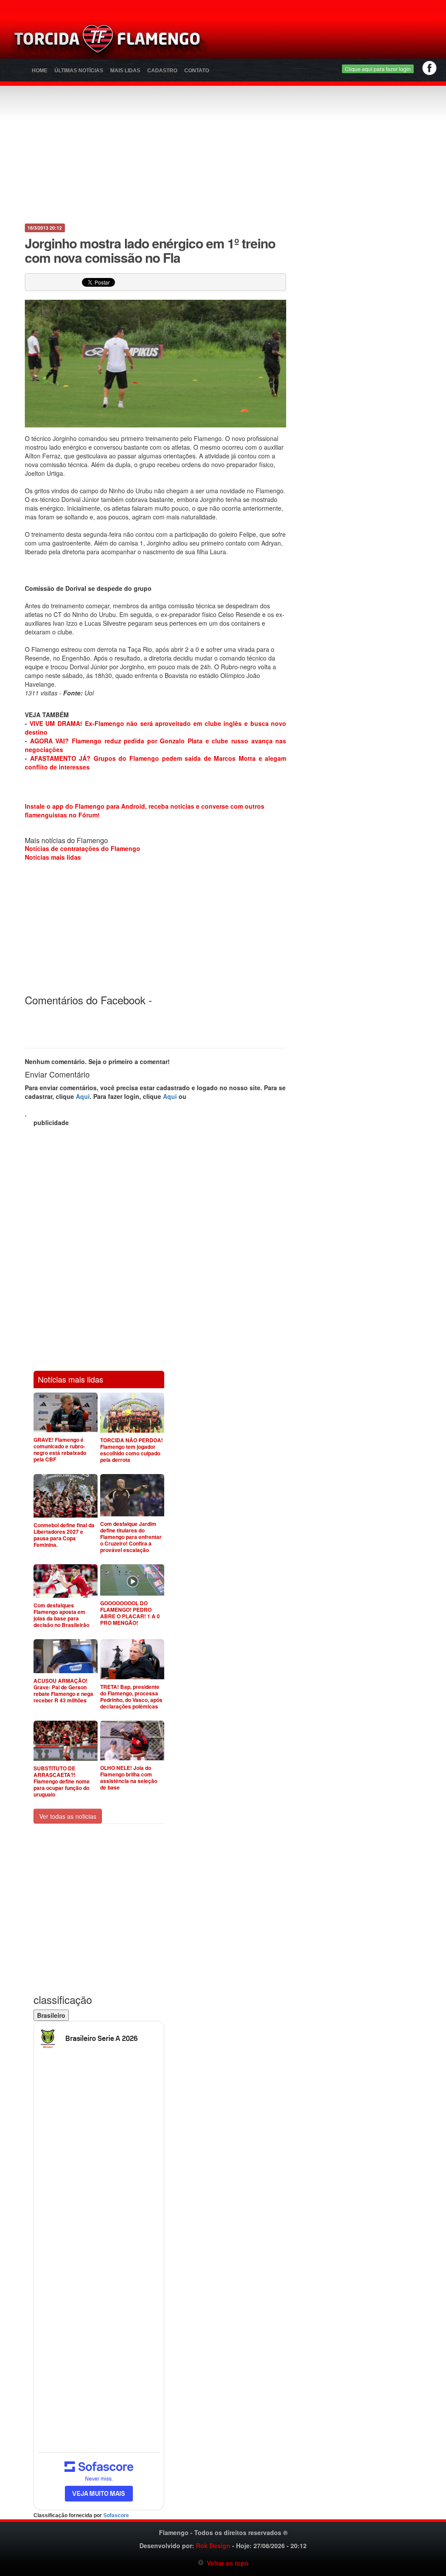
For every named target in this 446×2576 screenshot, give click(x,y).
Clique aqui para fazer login (378, 69)
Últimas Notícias (79, 71)
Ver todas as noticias (68, 1816)
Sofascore (116, 2515)
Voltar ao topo (226, 2563)
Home (40, 71)
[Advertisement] (282, 41)
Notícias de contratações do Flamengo (83, 848)
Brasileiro (51, 2015)
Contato (197, 71)
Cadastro (162, 71)
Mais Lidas (125, 71)
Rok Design (213, 2545)
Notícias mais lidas (53, 857)
